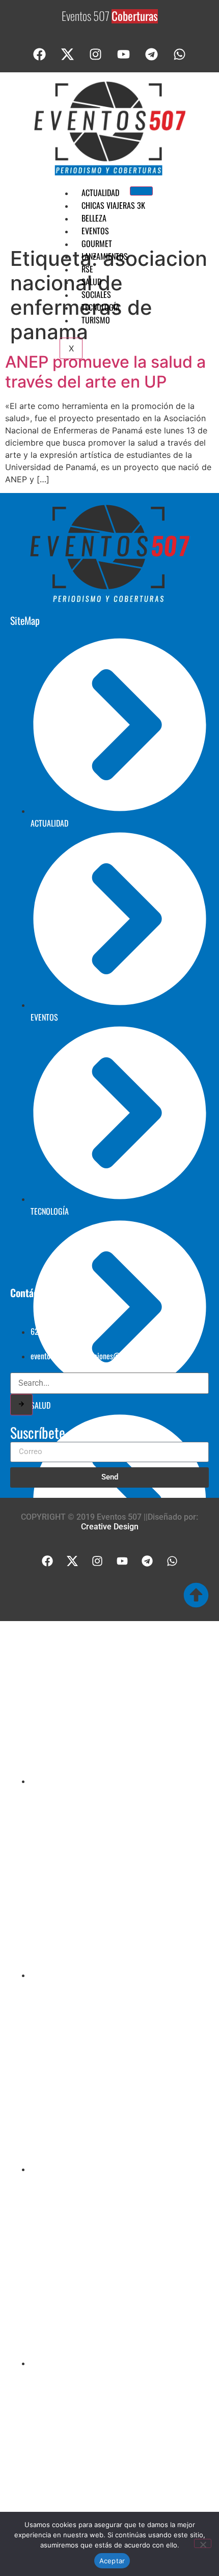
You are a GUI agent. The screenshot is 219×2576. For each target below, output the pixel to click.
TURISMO (96, 320)
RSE (87, 269)
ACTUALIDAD (100, 193)
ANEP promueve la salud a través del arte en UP (105, 372)
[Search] (21, 1405)
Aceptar (112, 2561)
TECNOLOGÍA (101, 307)
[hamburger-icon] (141, 191)
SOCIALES (96, 294)
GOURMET (97, 243)
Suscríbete (38, 1434)
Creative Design (110, 1527)
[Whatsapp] (180, 54)
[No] (203, 2543)
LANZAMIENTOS (105, 256)
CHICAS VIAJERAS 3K (113, 205)
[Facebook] (40, 54)
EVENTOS (95, 231)
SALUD (91, 282)
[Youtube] (124, 54)
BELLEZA (94, 218)
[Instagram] (96, 54)
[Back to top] (196, 1595)
